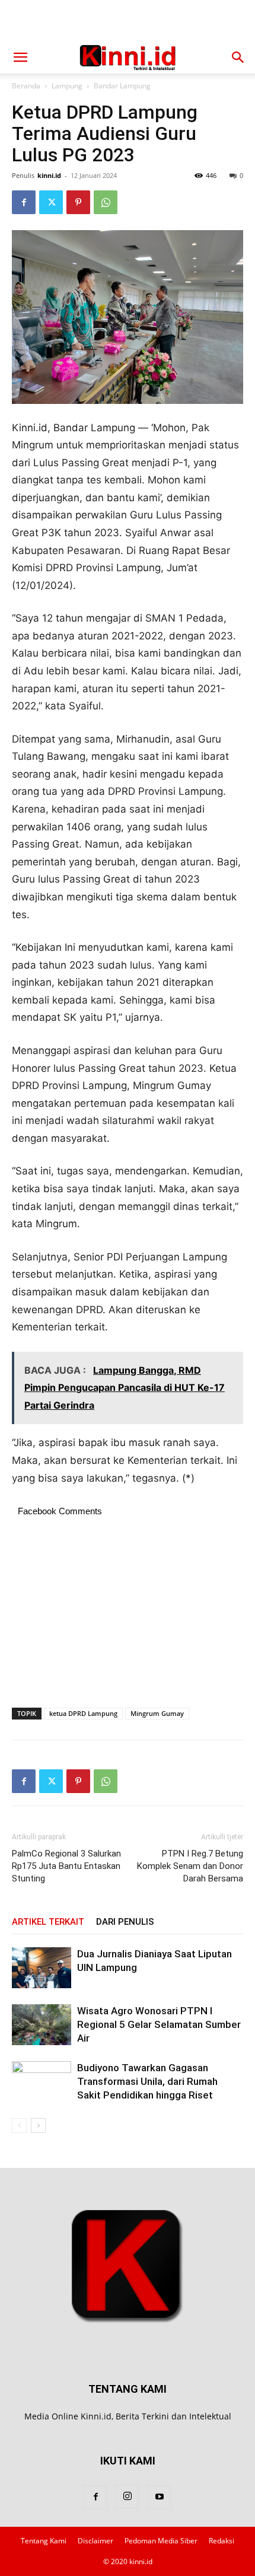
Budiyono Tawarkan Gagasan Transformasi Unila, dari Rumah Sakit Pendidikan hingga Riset (147, 2081)
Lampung (67, 86)
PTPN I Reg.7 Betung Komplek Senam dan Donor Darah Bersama (190, 1866)
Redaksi (221, 2541)
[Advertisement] (128, 21)
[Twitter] (51, 202)
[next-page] (38, 2126)
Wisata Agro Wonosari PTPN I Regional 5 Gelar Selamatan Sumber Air (159, 2024)
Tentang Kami (44, 2541)
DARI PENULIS (125, 1922)
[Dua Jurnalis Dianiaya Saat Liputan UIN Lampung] (42, 1968)
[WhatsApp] (106, 202)
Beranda (26, 86)
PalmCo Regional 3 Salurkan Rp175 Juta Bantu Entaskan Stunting (66, 1866)
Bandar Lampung (122, 86)
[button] (20, 58)
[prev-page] (19, 2126)
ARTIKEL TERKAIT (48, 1922)
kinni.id (49, 175)
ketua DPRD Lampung (83, 1713)
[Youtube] (160, 2497)
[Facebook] (24, 202)
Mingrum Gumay (157, 1713)
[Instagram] (128, 2497)
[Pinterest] (78, 202)
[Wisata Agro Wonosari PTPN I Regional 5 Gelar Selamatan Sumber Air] (42, 2025)
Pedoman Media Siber (161, 2541)
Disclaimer (95, 2541)
